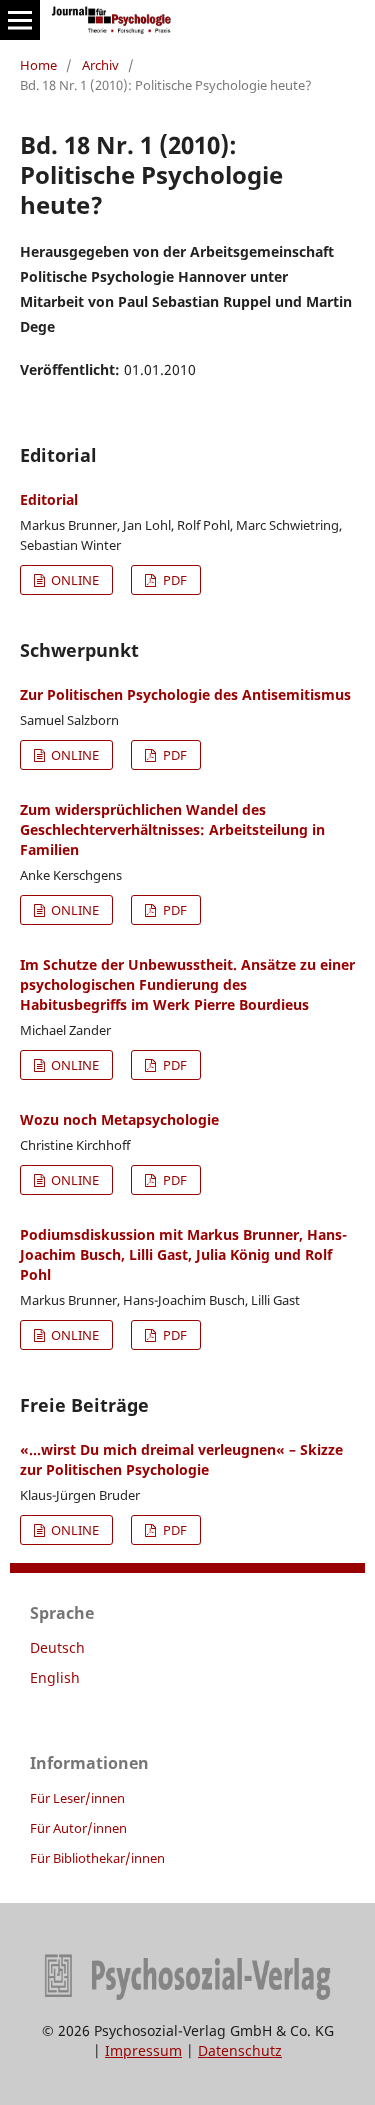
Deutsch (57, 1647)
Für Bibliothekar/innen (97, 1858)
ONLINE (73, 580)
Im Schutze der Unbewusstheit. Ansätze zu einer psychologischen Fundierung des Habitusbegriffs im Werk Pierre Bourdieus (187, 984)
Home (38, 65)
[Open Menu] (20, 20)
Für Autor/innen (78, 1828)
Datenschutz (240, 2050)
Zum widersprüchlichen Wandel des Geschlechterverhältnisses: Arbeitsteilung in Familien (172, 829)
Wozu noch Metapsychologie (119, 1119)
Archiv (100, 65)
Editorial (49, 499)
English (55, 1677)
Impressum (143, 2050)
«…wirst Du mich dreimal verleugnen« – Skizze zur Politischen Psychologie (181, 1459)
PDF (173, 580)
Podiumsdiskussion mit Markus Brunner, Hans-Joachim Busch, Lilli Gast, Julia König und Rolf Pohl (183, 1254)
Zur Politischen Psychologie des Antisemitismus (185, 694)
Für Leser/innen (77, 1798)
